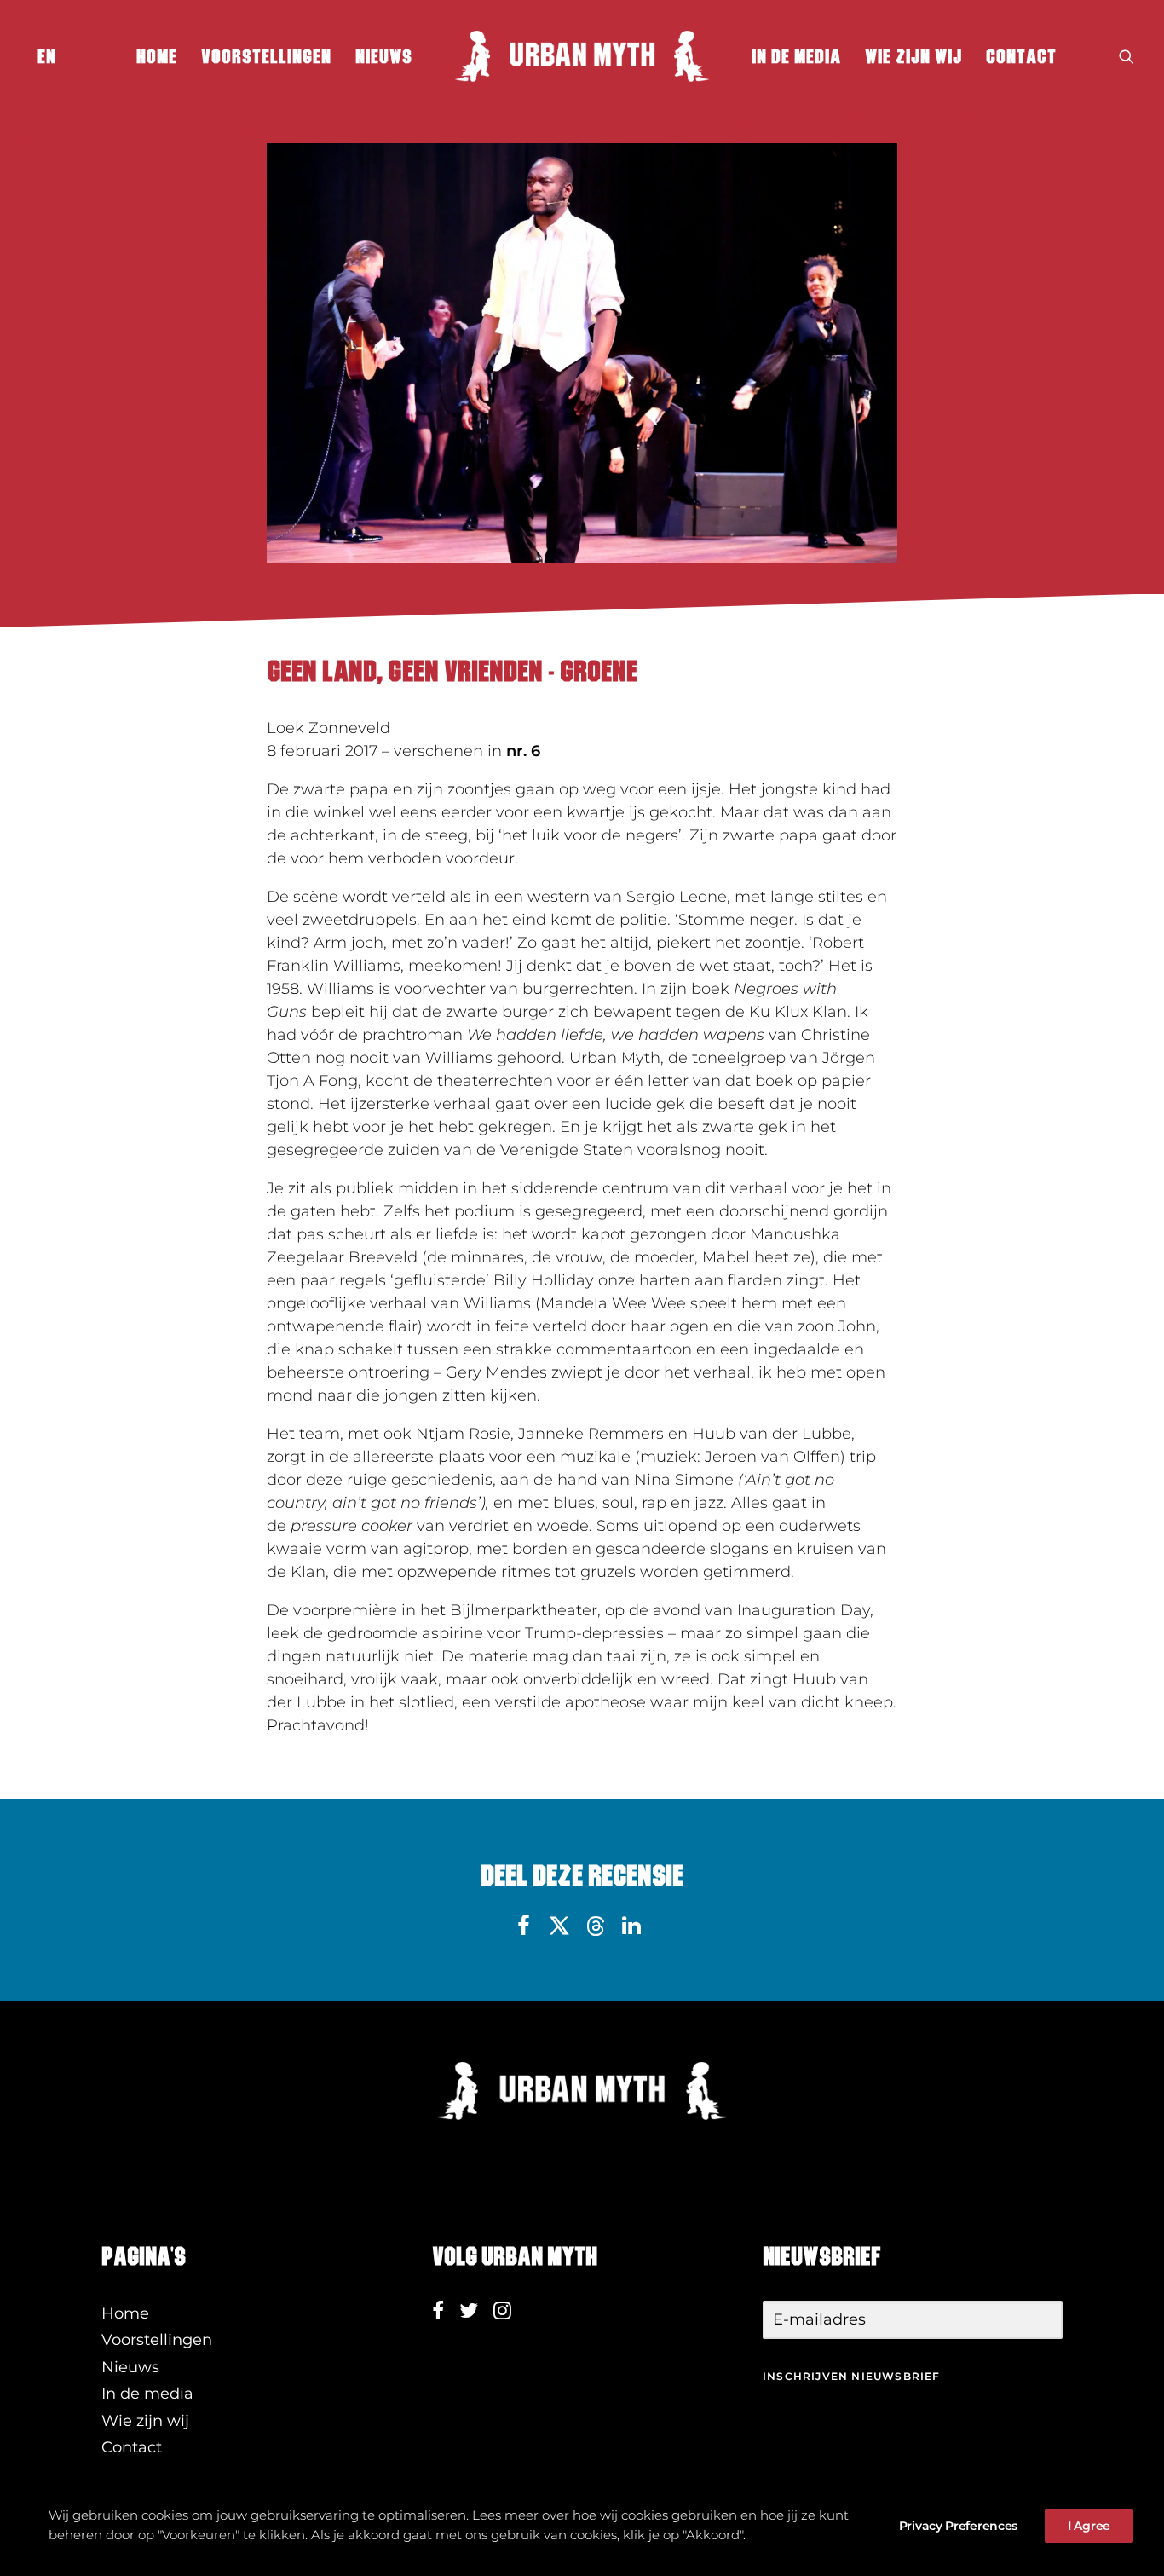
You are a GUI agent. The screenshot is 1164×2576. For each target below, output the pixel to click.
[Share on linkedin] (631, 1926)
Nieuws (384, 56)
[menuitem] (43, 56)
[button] (1127, 56)
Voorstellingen (266, 56)
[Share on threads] (596, 1926)
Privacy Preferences (958, 2526)
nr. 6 (523, 751)
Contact (1021, 56)
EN (47, 56)
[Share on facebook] (524, 1926)
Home (157, 56)
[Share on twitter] (560, 1926)
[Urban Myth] (582, 56)
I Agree (1089, 2526)
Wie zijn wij (913, 56)
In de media (796, 56)
